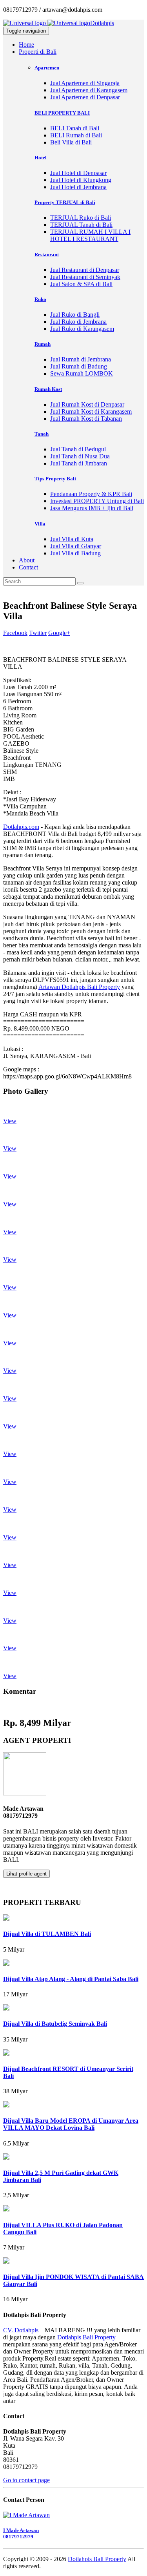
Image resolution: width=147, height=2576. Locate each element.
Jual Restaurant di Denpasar (85, 270)
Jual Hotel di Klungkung (81, 180)
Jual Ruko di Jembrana (78, 322)
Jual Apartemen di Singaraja (85, 83)
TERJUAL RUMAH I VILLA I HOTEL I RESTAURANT (90, 235)
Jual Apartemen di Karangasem (89, 90)
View (10, 1121)
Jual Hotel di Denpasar (78, 173)
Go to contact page (26, 2480)
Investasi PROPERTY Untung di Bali (97, 501)
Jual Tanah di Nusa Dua (80, 456)
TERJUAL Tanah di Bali (81, 225)
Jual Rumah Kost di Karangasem (91, 411)
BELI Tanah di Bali (75, 128)
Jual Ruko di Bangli (75, 315)
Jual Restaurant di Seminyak (85, 277)
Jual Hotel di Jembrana (78, 187)
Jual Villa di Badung (75, 553)
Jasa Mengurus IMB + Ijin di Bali (92, 508)
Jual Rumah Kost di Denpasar (87, 404)
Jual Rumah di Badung (79, 366)
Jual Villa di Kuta (72, 539)
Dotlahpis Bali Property (86, 2337)
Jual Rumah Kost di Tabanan (86, 419)
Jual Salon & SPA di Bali (81, 284)
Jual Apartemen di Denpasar (85, 97)
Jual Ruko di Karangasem (82, 329)
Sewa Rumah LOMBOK (82, 373)
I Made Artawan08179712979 (21, 2533)
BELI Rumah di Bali (76, 135)
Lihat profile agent (26, 1874)
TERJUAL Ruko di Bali (81, 218)
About (27, 560)
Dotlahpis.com (21, 827)
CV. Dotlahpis (21, 2330)
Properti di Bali (38, 52)
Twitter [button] (38, 633)
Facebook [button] (15, 633)
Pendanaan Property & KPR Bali (91, 494)
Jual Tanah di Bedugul (78, 449)
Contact (28, 567)
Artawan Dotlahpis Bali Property (79, 987)
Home (26, 45)
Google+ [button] (59, 633)
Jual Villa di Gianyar (76, 546)
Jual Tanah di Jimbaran (79, 463)
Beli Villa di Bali (71, 142)
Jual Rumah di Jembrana (81, 359)
